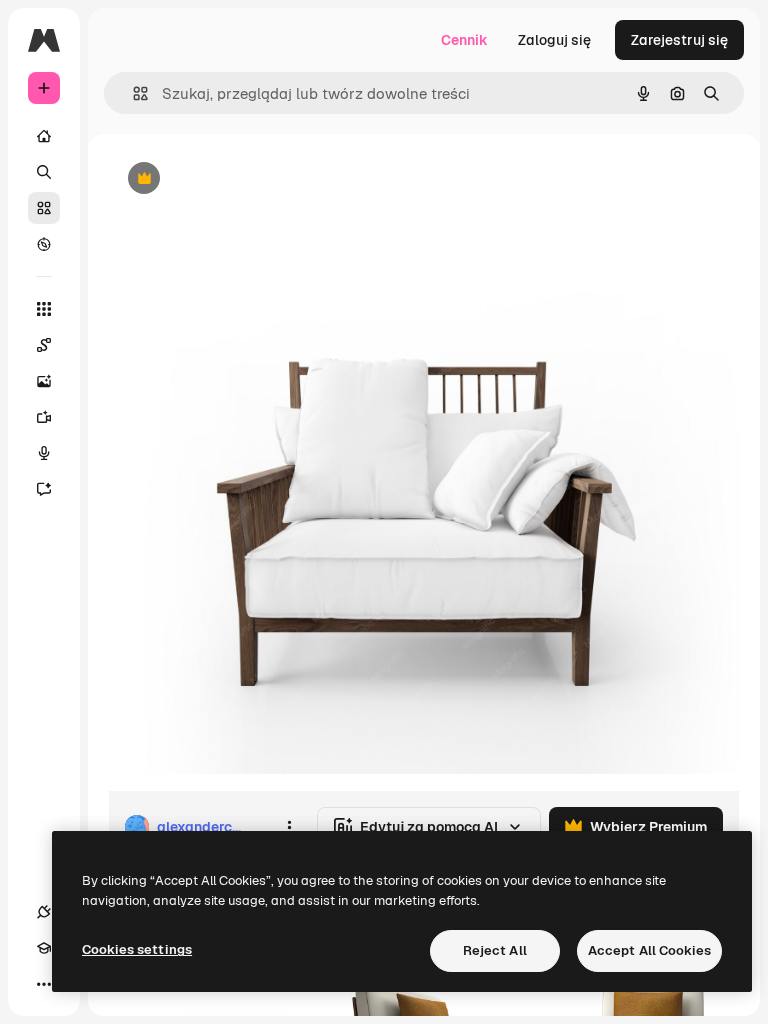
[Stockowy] (44, 208)
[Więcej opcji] (289, 827)
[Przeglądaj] (44, 244)
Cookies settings (137, 949)
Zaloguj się (554, 40)
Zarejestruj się (679, 40)
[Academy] (44, 948)
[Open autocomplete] (132, 93)
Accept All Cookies (649, 950)
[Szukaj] (44, 172)
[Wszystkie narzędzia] (44, 309)
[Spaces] (44, 345)
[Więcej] (44, 984)
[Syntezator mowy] (44, 453)
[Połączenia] (44, 912)
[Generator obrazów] (44, 381)
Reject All (495, 950)
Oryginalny (246, 179)
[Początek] (44, 136)
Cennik (464, 40)
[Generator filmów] (44, 417)
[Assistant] (44, 489)
